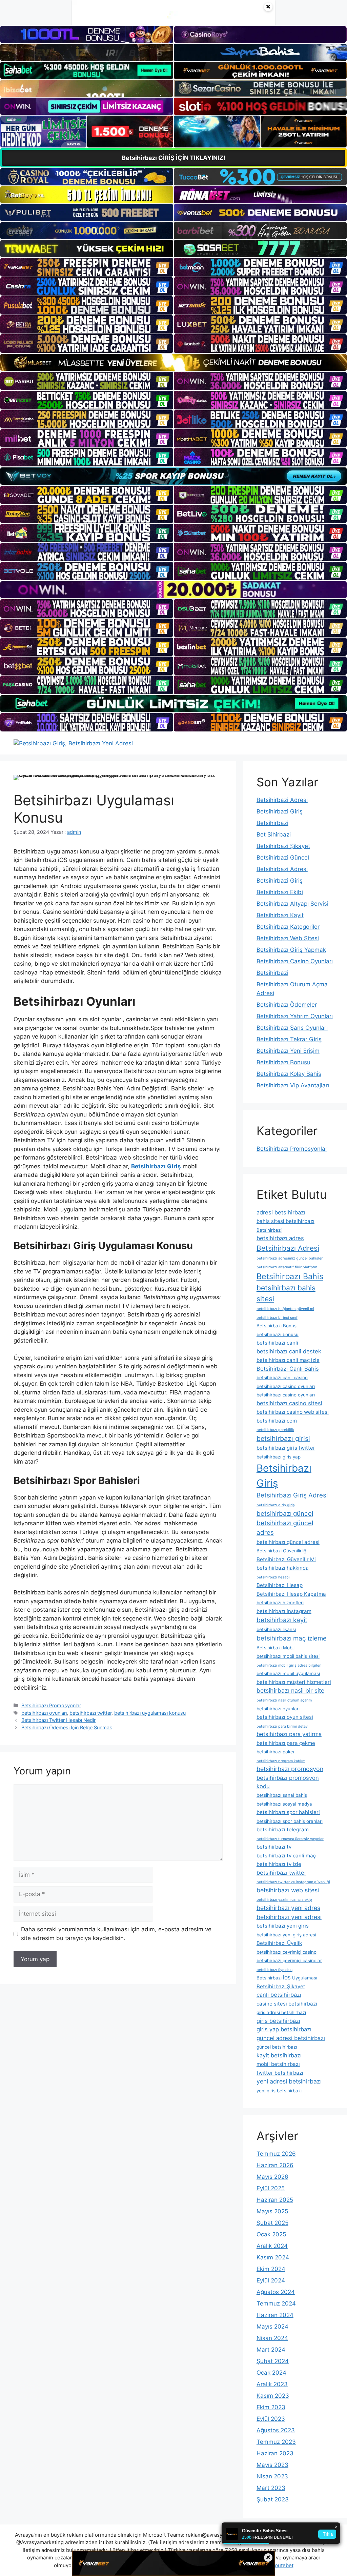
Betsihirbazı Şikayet (281, 1986)
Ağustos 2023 (276, 2430)
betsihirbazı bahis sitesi (286, 1293)
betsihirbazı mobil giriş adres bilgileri (289, 1665)
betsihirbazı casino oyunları (286, 1386)
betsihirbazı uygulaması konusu (150, 1713)
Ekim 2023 (271, 2407)
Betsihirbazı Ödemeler (287, 1005)
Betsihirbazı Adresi (288, 1248)
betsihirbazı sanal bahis (282, 1795)
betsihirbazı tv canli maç (286, 1856)
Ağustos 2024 (276, 2292)
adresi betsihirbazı (281, 1212)
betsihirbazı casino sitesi (289, 1403)
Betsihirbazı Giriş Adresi (292, 1495)
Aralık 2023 (272, 2384)
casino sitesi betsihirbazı (287, 2004)
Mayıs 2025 (272, 2211)
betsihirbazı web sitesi (288, 1890)
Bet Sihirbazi (274, 834)
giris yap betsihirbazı (284, 2029)
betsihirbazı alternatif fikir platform (287, 1267)
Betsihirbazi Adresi (282, 800)
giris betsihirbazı (278, 2021)
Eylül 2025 (271, 2188)
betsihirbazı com (277, 1421)
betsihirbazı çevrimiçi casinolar (289, 1960)
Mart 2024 (271, 2350)
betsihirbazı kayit (282, 1620)
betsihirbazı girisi (283, 1438)
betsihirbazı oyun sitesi (285, 1717)
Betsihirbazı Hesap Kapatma (291, 1594)
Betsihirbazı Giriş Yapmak (291, 950)
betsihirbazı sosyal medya (284, 1804)
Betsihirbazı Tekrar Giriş (289, 1039)
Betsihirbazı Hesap (280, 1585)
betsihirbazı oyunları (44, 1713)
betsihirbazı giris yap (279, 1457)
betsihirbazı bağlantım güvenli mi (285, 1309)
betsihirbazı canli (277, 1343)
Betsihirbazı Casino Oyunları (295, 961)
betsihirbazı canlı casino (282, 1377)
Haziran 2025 (275, 2200)
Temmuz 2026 (276, 2154)
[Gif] (173, 362)
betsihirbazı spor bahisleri (288, 1812)
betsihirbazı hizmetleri (280, 1603)
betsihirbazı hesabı (273, 1577)
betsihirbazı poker (276, 1752)
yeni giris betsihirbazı (279, 2091)
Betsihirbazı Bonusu (283, 1062)
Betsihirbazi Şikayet (283, 846)
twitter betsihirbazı (280, 2073)
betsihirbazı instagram (284, 1611)
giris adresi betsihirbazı (281, 2012)
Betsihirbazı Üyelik (279, 1943)
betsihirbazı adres (280, 1238)
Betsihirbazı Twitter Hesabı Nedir (58, 1720)
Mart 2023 (271, 2488)
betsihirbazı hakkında (283, 1568)
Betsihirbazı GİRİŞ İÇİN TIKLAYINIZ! (173, 158)
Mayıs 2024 (272, 2327)
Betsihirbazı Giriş (284, 1476)
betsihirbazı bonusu (278, 1334)
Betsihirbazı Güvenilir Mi (286, 1559)
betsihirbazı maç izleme (292, 1638)
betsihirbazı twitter (90, 1713)
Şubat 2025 (272, 2223)
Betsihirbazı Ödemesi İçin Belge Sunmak (67, 1727)
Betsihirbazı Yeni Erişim (288, 1051)
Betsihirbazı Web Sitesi (288, 938)
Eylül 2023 (271, 2419)
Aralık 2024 (272, 2246)
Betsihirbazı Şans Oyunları (292, 1028)
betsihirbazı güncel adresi (288, 1542)
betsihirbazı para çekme (286, 1743)
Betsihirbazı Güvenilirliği (282, 1551)
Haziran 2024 (275, 2315)
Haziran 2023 (275, 2453)
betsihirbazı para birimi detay (282, 1726)
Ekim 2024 (271, 2269)
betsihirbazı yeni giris (283, 1926)
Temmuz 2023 (276, 2442)
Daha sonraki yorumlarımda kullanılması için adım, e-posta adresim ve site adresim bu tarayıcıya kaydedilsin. (116, 1934)
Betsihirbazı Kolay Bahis (289, 1074)
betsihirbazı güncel (285, 1514)
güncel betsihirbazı (277, 2047)
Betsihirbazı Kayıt (280, 915)
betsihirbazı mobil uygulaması (288, 1673)
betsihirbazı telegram (283, 1829)
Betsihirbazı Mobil (275, 1648)
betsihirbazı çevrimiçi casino (287, 1952)
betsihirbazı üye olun (274, 1970)
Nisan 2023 (272, 2476)
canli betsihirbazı (279, 1995)
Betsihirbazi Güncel (283, 858)
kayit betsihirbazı (279, 2055)
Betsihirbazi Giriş (280, 811)
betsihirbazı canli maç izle (288, 1360)
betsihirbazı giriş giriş (276, 1505)
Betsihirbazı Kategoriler (288, 927)
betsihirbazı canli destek (289, 1351)
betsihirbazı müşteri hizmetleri (294, 1682)
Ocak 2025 (271, 2234)
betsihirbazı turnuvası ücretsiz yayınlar (290, 1839)
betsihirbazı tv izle (279, 1864)
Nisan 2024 (272, 2338)
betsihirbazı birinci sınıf (277, 1318)
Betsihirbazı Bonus (277, 1326)
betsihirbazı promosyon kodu (288, 1782)
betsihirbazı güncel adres (285, 1528)
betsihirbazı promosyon (290, 1769)
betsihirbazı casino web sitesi (293, 1412)
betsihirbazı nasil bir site (290, 1690)
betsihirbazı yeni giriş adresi (286, 1935)
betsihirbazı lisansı (276, 1629)
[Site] (87, 267)
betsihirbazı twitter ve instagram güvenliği (293, 1882)
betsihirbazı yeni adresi (289, 1917)
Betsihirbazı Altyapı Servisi (292, 904)
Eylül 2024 (271, 2280)
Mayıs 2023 (272, 2465)
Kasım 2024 (273, 2257)
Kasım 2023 (273, 2396)
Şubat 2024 (273, 2361)
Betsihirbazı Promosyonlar (51, 1705)
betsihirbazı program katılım (281, 1761)
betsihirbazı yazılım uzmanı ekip (284, 1900)
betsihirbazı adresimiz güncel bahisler (290, 1258)
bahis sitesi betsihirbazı (285, 1221)
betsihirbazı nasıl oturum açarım (284, 1700)
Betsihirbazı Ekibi (280, 892)
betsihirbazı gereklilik (275, 1430)
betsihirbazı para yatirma (289, 1734)
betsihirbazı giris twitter (286, 1448)
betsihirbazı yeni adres (288, 1908)
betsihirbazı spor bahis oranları (290, 1821)
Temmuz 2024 (276, 2303)
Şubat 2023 (273, 2499)
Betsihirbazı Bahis (290, 1276)
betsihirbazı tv (274, 1847)
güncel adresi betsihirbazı (291, 2038)
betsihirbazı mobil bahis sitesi (288, 1656)
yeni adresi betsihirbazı (289, 2081)
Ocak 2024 (271, 2373)
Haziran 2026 (275, 2165)
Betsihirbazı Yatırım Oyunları (295, 1016)
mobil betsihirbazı (278, 2064)
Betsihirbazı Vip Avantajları (293, 1085)
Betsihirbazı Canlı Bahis (288, 1369)
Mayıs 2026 (272, 2177)
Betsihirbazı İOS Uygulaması (287, 1978)
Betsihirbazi (272, 823)
